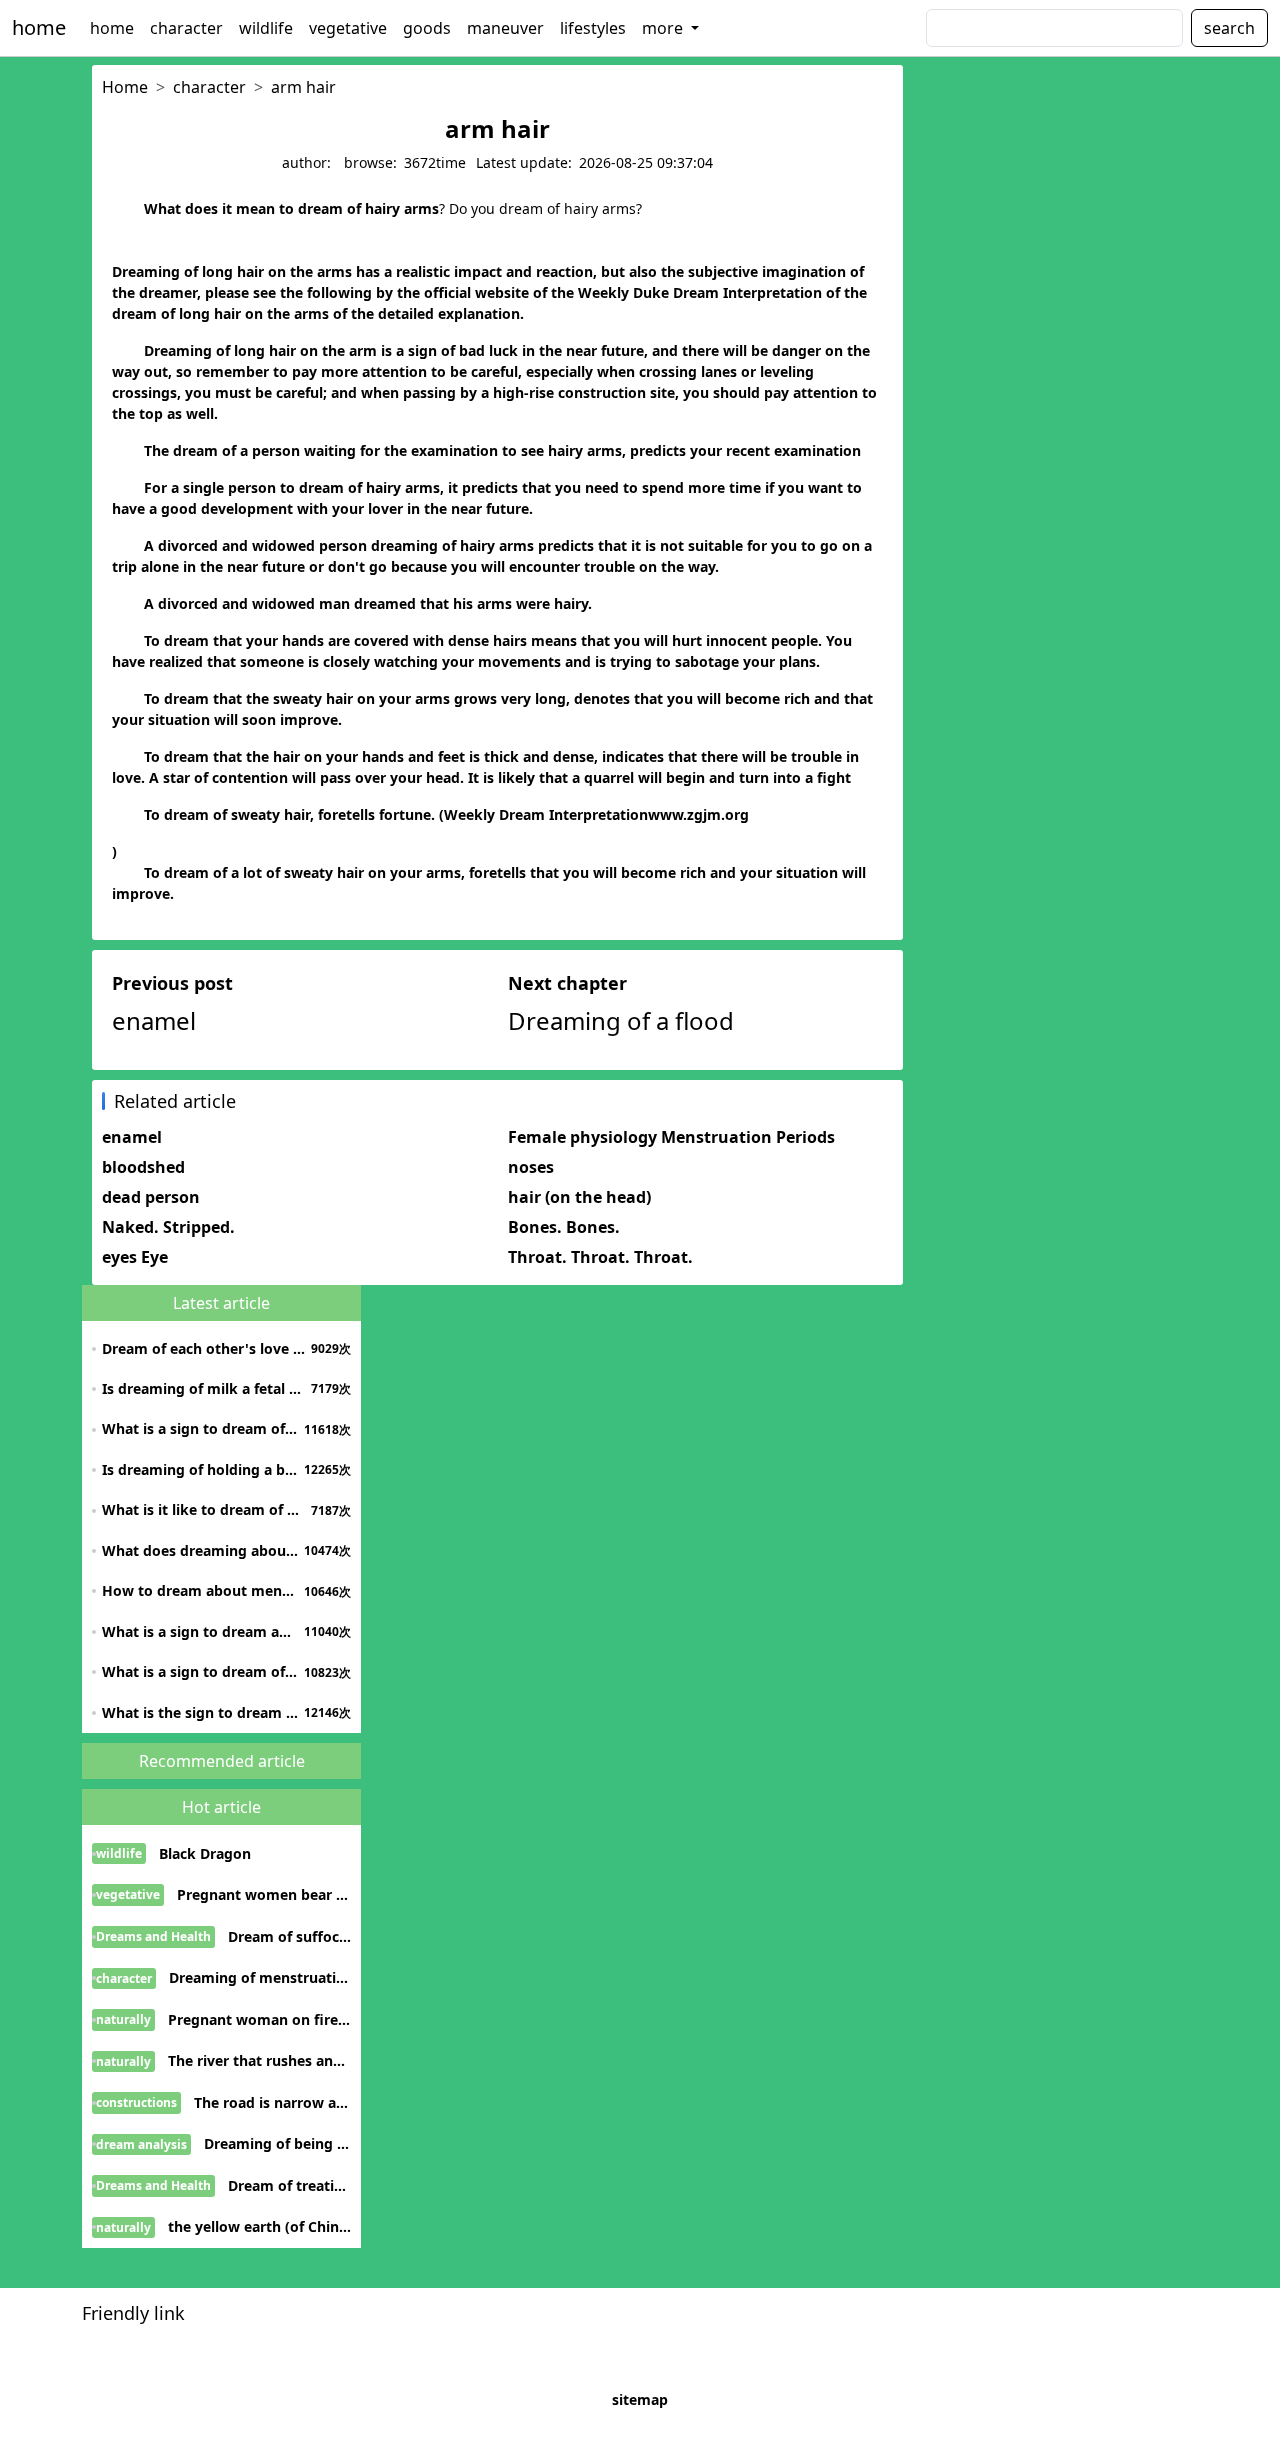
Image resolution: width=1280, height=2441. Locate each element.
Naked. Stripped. (168, 1227)
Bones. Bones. (564, 1227)
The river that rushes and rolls (259, 2060)
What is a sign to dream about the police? (200, 1631)
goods (427, 28)
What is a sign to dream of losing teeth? (200, 1671)
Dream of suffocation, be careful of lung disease (289, 1936)
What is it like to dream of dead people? (204, 1509)
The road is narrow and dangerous (272, 2102)
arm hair (303, 87)
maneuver (505, 28)
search (1229, 28)
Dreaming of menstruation (260, 1977)
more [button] (664, 28)
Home (125, 87)
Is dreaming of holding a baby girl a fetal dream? (200, 1469)
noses (531, 1167)
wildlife (266, 28)
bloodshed (143, 1167)
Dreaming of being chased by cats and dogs (277, 2143)
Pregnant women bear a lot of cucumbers (264, 1894)
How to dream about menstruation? (200, 1590)
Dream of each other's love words (204, 1348)
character (186, 28)
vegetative (348, 28)
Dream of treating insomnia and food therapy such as (289, 2185)
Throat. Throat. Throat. (600, 1257)
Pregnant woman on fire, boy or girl (259, 2019)
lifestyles (593, 28)
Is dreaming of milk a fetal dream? (204, 1388)
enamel (132, 1137)
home (39, 27)
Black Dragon (205, 1853)
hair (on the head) (579, 1197)
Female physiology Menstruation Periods (671, 1137)
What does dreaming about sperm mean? (200, 1550)
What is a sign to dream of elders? (200, 1428)
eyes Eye (135, 1257)
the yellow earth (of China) (259, 2226)
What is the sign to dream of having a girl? (200, 1712)
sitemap (640, 2399)
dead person (151, 1197)
